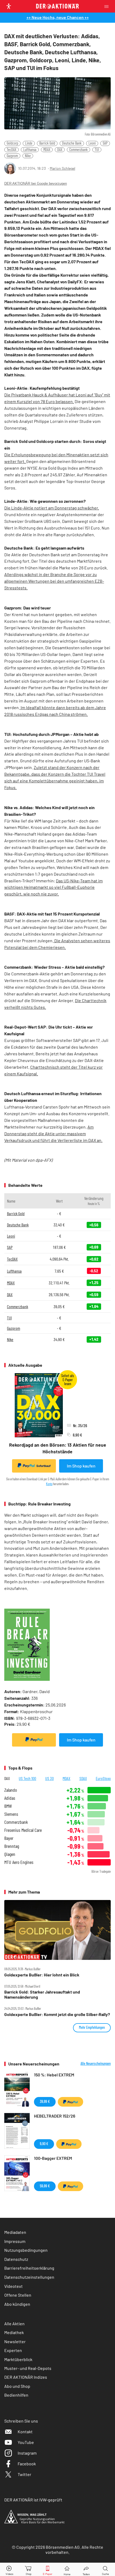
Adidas (10, 1798)
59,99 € (45, 2186)
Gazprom (12, 156)
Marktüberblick (18, 2359)
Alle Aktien (14, 2324)
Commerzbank (78, 150)
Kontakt (25, 2432)
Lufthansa (30, 150)
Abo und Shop (17, 2386)
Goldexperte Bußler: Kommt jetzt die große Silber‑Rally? (57, 2014)
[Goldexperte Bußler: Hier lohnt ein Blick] (57, 1930)
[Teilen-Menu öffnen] (86, 2569)
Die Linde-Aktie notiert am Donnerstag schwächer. (52, 508)
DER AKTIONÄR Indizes (26, 2377)
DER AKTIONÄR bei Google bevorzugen (36, 184)
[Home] (67, 2569)
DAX (60, 150)
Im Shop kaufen (81, 1466)
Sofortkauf (43, 1466)
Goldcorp (12, 143)
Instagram (27, 2453)
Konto (49, 1484)
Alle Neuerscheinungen (96, 2064)
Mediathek (14, 2332)
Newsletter (15, 2341)
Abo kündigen (17, 2304)
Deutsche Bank (72, 143)
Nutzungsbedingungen (26, 2250)
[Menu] (108, 6)
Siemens (11, 1814)
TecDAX (11, 150)
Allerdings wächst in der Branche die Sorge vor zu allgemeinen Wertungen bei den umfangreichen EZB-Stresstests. (54, 581)
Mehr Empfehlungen (92, 2027)
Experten (13, 2350)
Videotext (14, 2286)
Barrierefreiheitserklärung (29, 2268)
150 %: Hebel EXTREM (54, 2075)
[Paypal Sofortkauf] (34, 1740)
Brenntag (12, 1846)
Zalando (11, 1790)
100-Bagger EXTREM (53, 2158)
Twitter (24, 2474)
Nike (28, 156)
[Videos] (10, 2569)
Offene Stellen (18, 2295)
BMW (8, 1806)
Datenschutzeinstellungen (29, 2277)
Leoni (92, 143)
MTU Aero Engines (19, 1862)
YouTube (26, 2442)
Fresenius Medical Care (23, 1830)
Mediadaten (15, 2232)
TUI (97, 150)
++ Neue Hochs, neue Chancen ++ (58, 17)
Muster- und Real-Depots (28, 2368)
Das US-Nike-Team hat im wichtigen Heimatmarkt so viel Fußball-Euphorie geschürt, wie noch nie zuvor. (53, 887)
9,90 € (44, 2144)
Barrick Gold (47, 143)
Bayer (9, 1838)
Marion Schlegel (62, 168)
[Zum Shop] (29, 2569)
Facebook (27, 2464)
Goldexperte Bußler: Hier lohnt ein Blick (42, 1975)
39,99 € (45, 2101)
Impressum (15, 2241)
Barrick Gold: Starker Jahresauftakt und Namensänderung (42, 1994)
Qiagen (10, 1854)
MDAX (47, 150)
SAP (105, 143)
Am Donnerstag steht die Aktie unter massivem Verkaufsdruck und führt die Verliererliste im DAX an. (53, 1133)
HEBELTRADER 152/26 (55, 2116)
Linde (29, 143)
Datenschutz (16, 2259)
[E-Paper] (48, 2569)
